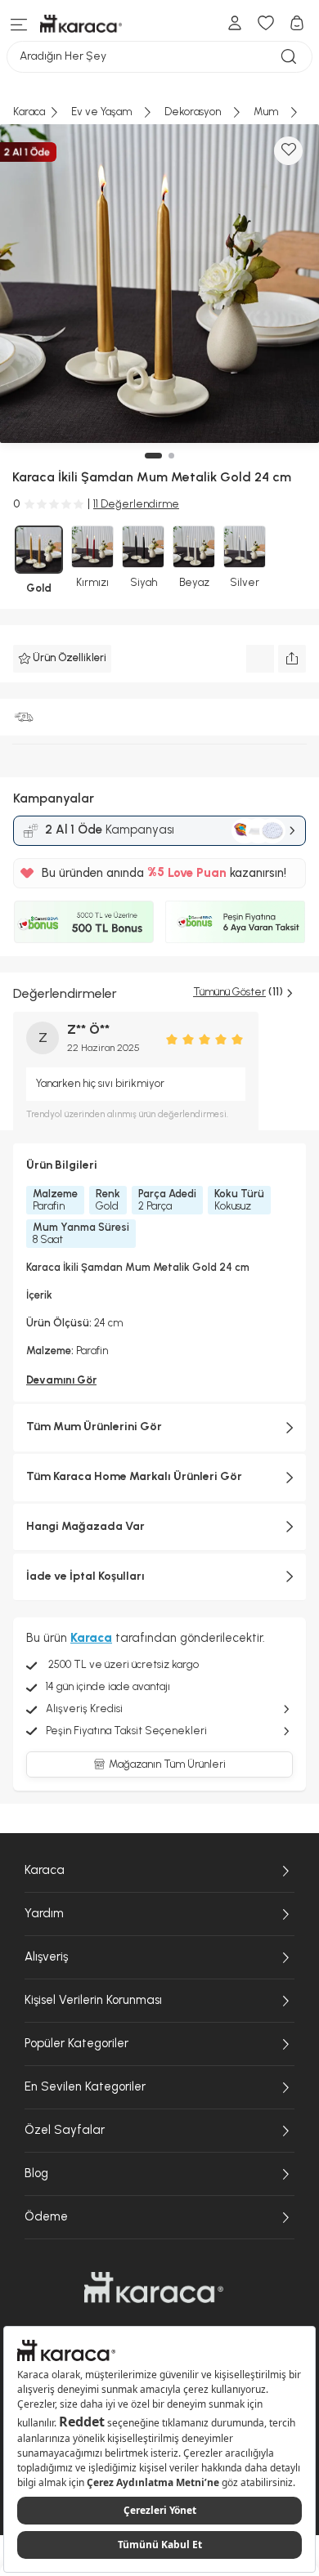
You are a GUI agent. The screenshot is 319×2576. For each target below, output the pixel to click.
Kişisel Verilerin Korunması (93, 2000)
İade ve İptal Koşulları (85, 1576)
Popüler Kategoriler (76, 2043)
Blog (36, 2173)
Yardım (44, 1913)
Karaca (45, 1870)
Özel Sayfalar (65, 2130)
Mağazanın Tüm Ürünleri (167, 1764)
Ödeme (46, 2216)
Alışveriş (46, 1957)
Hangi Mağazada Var (85, 1526)
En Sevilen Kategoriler (85, 2086)
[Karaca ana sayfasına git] (154, 2288)
